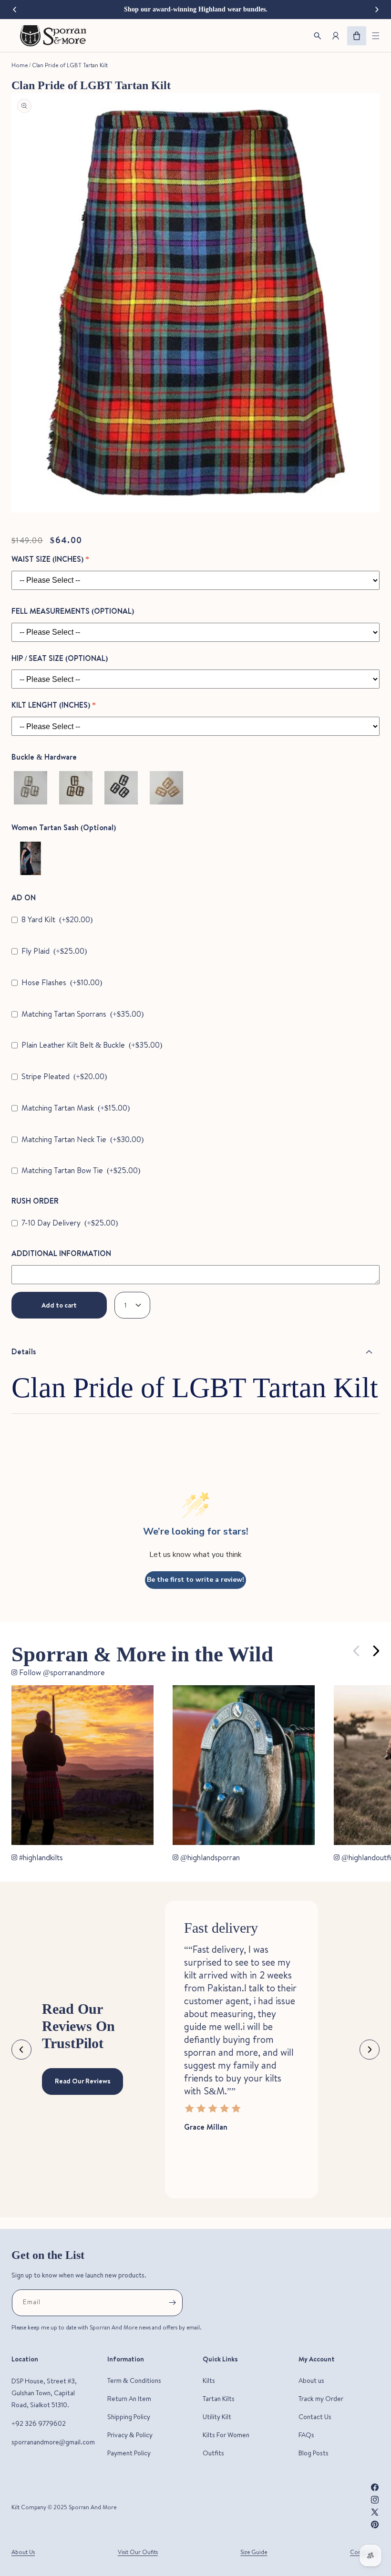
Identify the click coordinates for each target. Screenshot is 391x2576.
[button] (376, 36)
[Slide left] (357, 1651)
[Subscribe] (172, 2303)
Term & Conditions (134, 2380)
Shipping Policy (129, 2417)
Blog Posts (314, 2453)
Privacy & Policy (130, 2435)
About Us (23, 2552)
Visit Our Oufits (138, 2552)
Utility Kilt (217, 2417)
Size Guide (254, 2552)
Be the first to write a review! (195, 1580)
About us (311, 2380)
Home (20, 65)
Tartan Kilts (219, 2399)
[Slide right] (376, 1651)
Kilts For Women (226, 2435)
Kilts (209, 2380)
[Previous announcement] (14, 10)
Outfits (213, 2453)
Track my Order (321, 2399)
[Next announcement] (377, 10)
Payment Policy (129, 2453)
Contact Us (315, 2417)
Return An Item (129, 2399)
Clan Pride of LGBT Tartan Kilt (70, 65)
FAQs (306, 2435)
